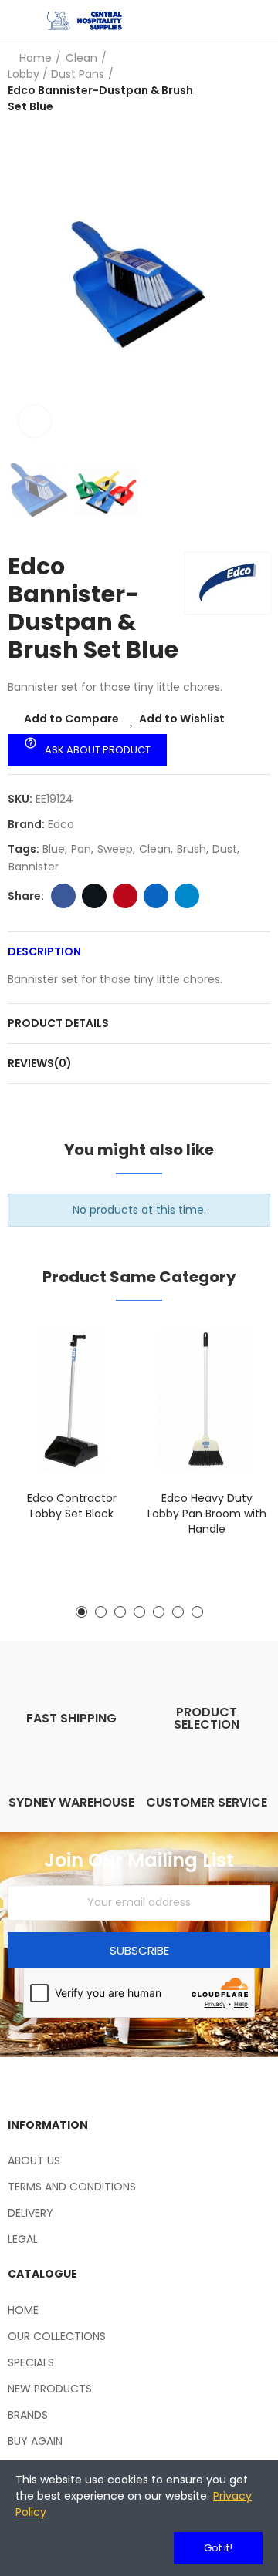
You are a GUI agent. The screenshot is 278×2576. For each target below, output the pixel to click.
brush (192, 849)
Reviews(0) (40, 1063)
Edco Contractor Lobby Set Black (72, 1506)
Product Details (58, 1023)
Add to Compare (71, 719)
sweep (115, 849)
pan (81, 849)
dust (225, 849)
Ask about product (87, 746)
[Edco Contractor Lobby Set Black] (71, 1400)
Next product (259, 82)
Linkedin (156, 896)
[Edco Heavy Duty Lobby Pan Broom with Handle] (207, 1400)
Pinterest (125, 896)
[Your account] (263, 21)
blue (54, 849)
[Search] (236, 21)
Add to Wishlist (182, 719)
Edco (61, 824)
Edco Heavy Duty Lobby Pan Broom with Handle (207, 1514)
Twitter (94, 896)
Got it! (218, 2548)
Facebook (63, 896)
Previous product (220, 82)
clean (155, 849)
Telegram (187, 896)
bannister (34, 867)
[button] (23, 285)
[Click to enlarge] (35, 421)
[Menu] (15, 21)
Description (44, 951)
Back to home (239, 82)
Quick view (97, 1409)
